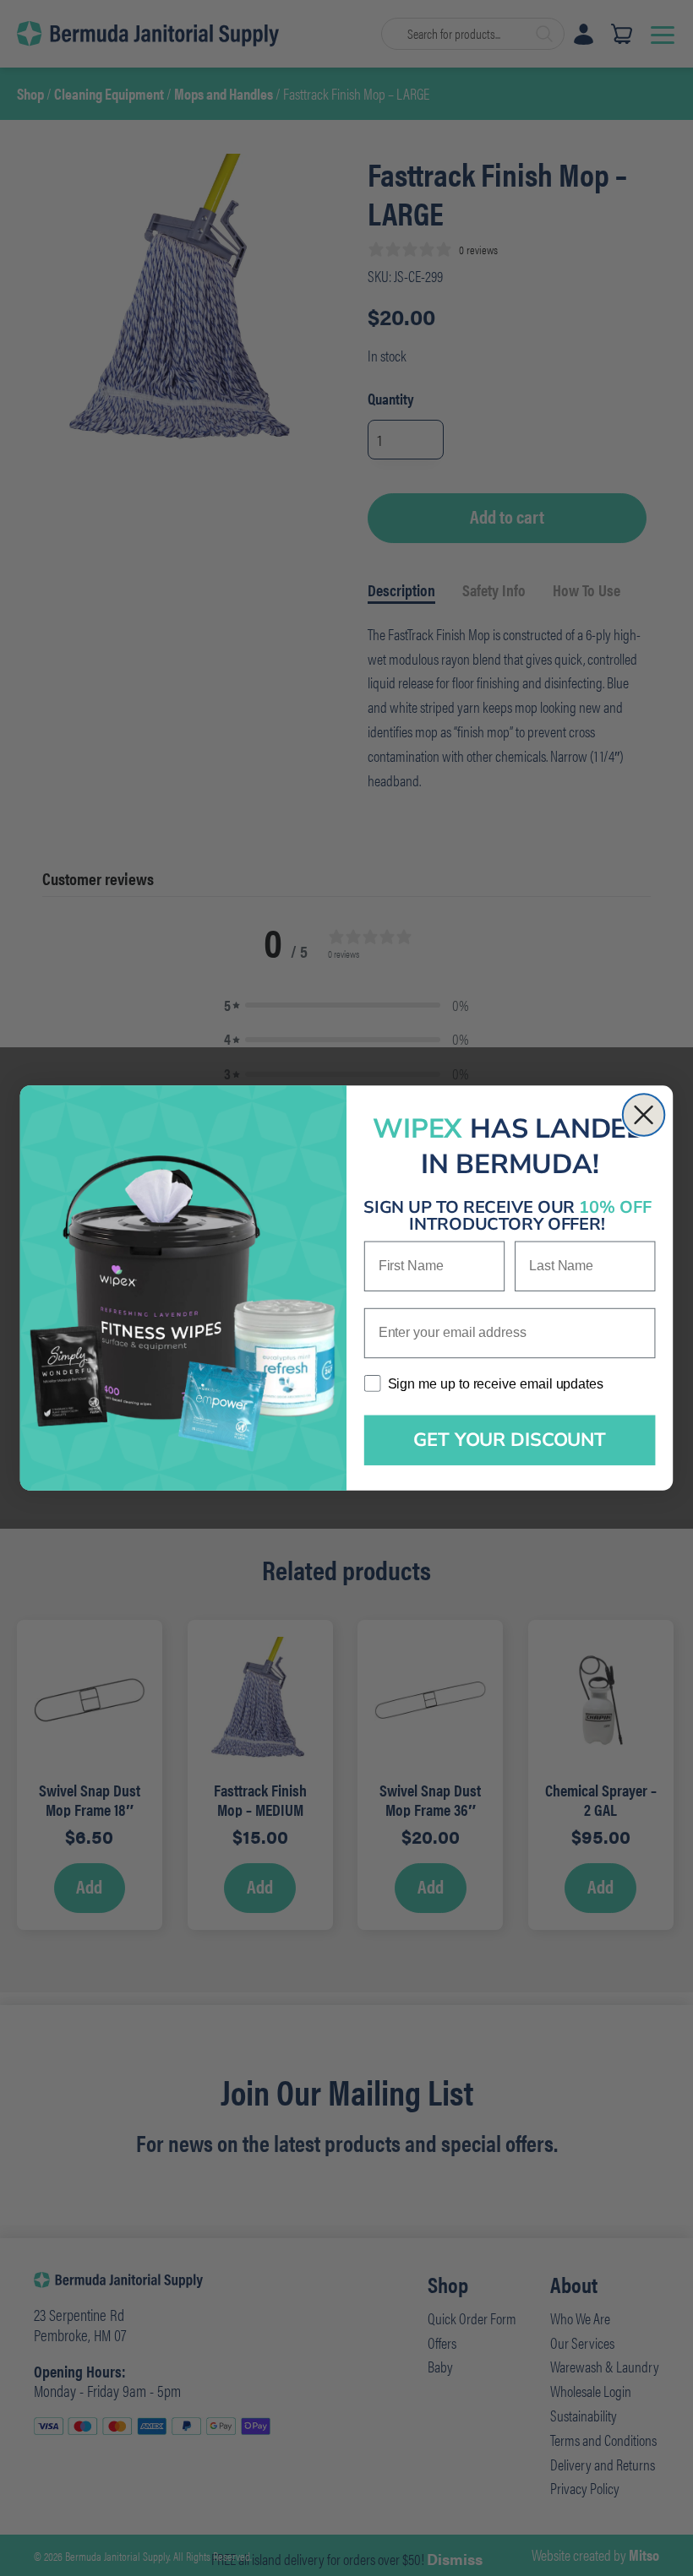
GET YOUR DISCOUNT (510, 1440)
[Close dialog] (644, 1115)
